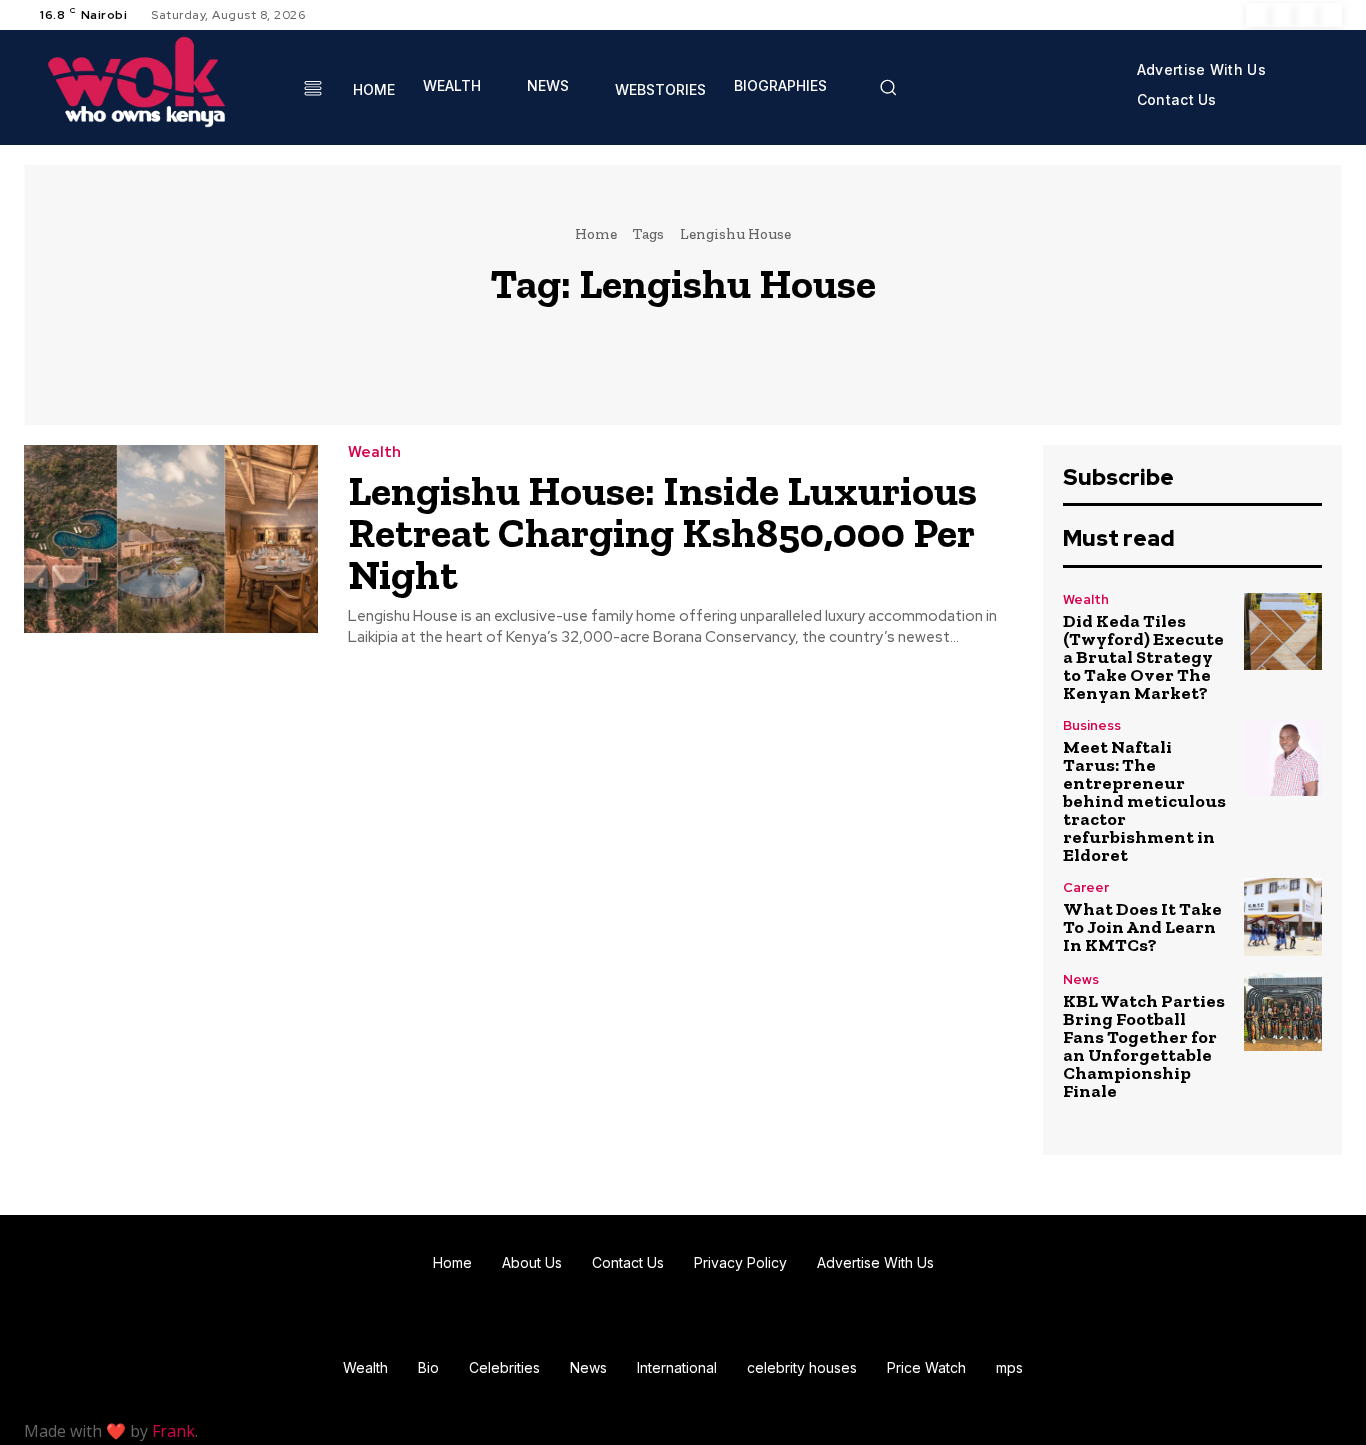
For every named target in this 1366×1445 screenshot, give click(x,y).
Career (1086, 887)
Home (596, 234)
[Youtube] (1330, 15)
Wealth (374, 452)
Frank (173, 1431)
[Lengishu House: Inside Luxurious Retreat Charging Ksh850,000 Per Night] (171, 539)
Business (1092, 725)
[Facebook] (1258, 15)
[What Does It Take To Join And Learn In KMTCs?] (1283, 917)
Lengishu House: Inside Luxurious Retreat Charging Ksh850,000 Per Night (662, 532)
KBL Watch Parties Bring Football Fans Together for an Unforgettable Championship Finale (1144, 1046)
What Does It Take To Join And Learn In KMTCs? (1142, 927)
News (1081, 979)
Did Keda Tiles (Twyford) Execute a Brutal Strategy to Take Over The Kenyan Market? (1143, 657)
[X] (1306, 15)
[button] (888, 87)
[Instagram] (1282, 15)
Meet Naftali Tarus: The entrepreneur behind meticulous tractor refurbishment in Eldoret (1144, 801)
